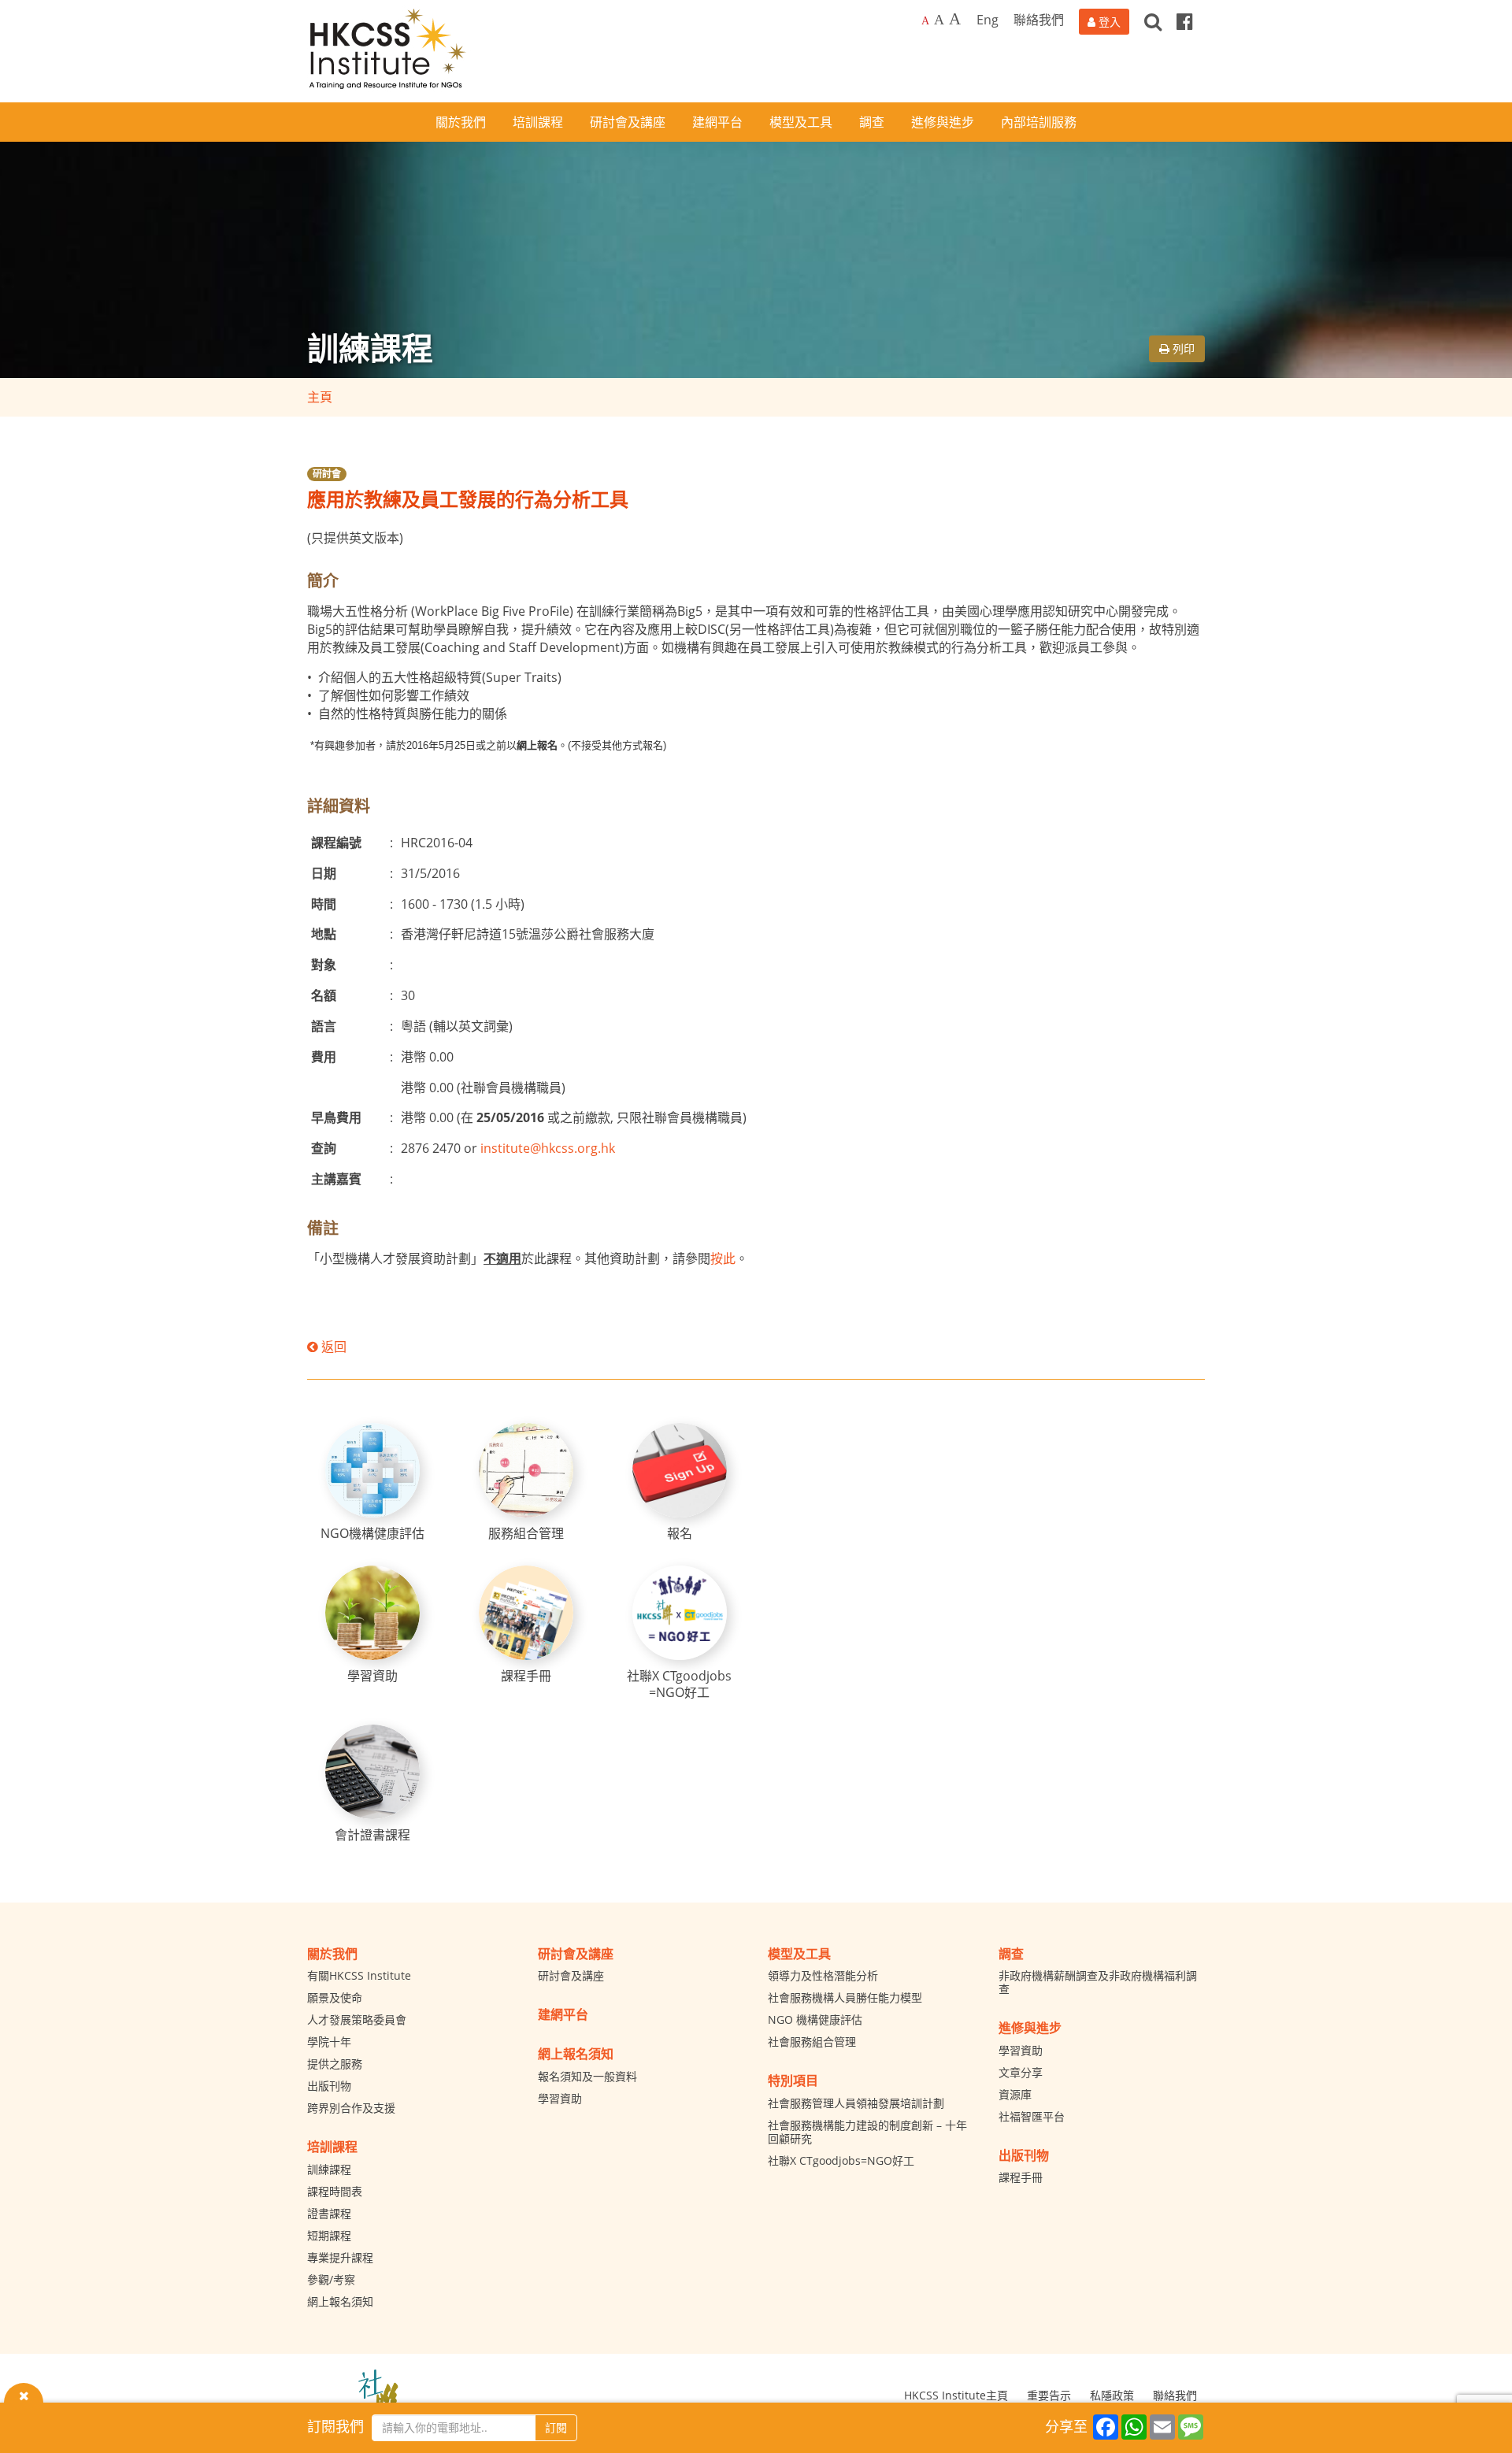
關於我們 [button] (461, 122)
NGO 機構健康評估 (815, 2019)
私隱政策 (1112, 2395)
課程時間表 (335, 2191)
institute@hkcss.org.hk (548, 1148)
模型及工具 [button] (801, 122)
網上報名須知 (340, 2301)
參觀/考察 (331, 2279)
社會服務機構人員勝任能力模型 (845, 1997)
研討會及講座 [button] (628, 122)
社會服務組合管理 (812, 2042)
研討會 (327, 474)
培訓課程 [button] (538, 122)
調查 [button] (872, 122)
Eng (988, 20)
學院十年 (329, 2042)
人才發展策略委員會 (357, 2019)
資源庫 (1015, 2094)
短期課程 (329, 2235)
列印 (1182, 348)
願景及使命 (335, 1997)
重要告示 (1049, 2395)
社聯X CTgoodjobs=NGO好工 (841, 2160)
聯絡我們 (1039, 20)
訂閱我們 (335, 2426)
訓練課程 (329, 2169)
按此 (723, 1258)
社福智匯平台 (1032, 2116)
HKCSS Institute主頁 (956, 2395)
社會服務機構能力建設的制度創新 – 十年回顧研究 (867, 2132)
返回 (332, 1347)
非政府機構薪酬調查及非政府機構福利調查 (1098, 1982)
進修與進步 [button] (943, 122)
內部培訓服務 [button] (1039, 122)
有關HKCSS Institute (359, 1975)
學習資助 (560, 2098)
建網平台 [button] (717, 122)
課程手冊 (1021, 2177)
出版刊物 (329, 2086)
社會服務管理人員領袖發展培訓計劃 (856, 2103)
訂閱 (556, 2427)
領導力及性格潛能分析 (823, 1975)
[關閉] (24, 2395)
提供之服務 (335, 2064)
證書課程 (329, 2213)
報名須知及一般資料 (587, 2076)
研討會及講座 (571, 1975)
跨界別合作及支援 (351, 2108)
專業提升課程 (340, 2257)
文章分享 (1021, 2072)
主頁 (320, 397)
